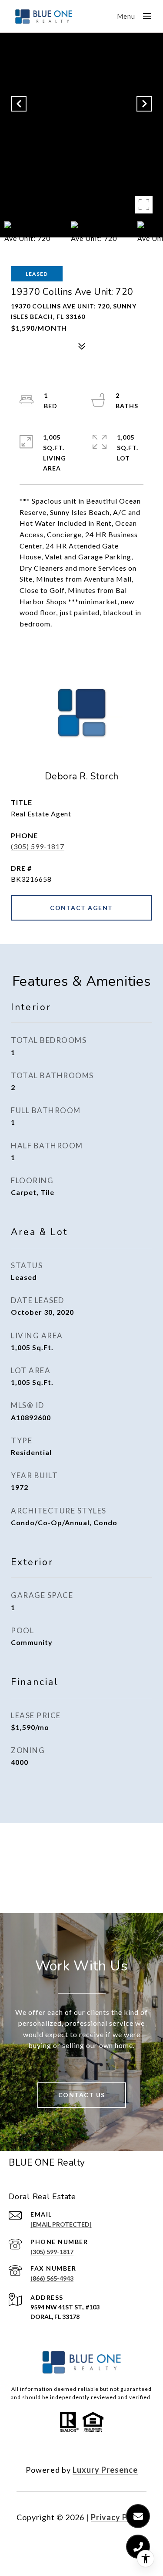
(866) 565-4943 (52, 2278)
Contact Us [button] (82, 2095)
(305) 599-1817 (38, 846)
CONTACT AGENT (81, 908)
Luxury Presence (105, 2470)
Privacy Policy (119, 2517)
